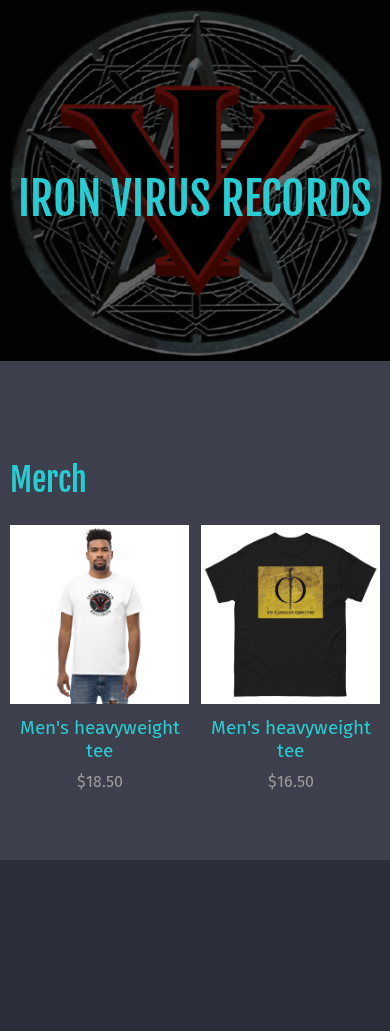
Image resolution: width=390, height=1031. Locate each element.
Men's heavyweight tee (100, 739)
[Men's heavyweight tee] (99, 614)
